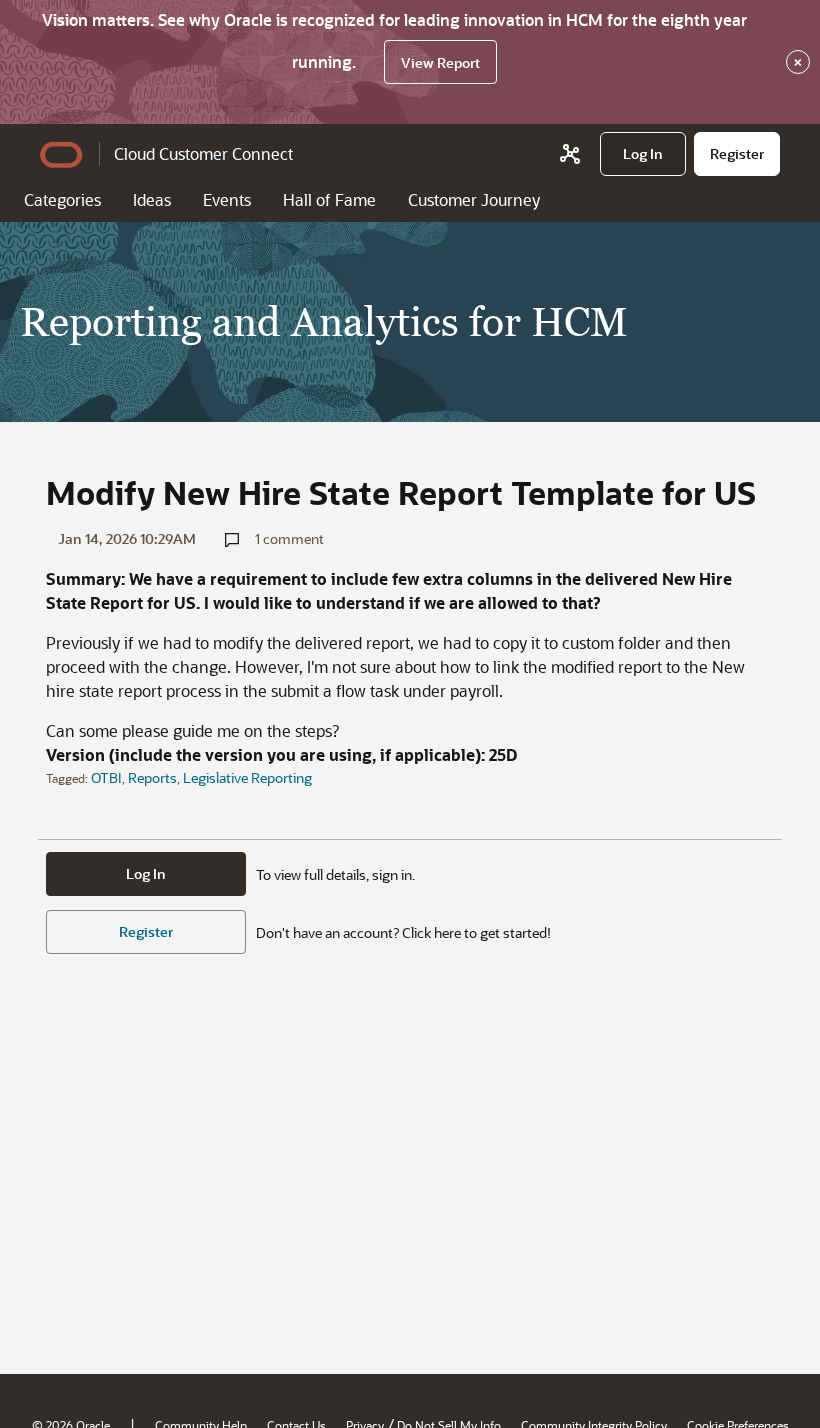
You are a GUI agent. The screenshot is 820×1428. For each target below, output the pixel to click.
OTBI (106, 777)
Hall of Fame (329, 199)
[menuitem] (643, 154)
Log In (146, 873)
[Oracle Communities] (570, 154)
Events (227, 199)
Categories (62, 199)
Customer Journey (474, 199)
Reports (152, 777)
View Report (440, 62)
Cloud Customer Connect (203, 153)
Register (146, 931)
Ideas (152, 199)
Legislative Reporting (247, 777)
